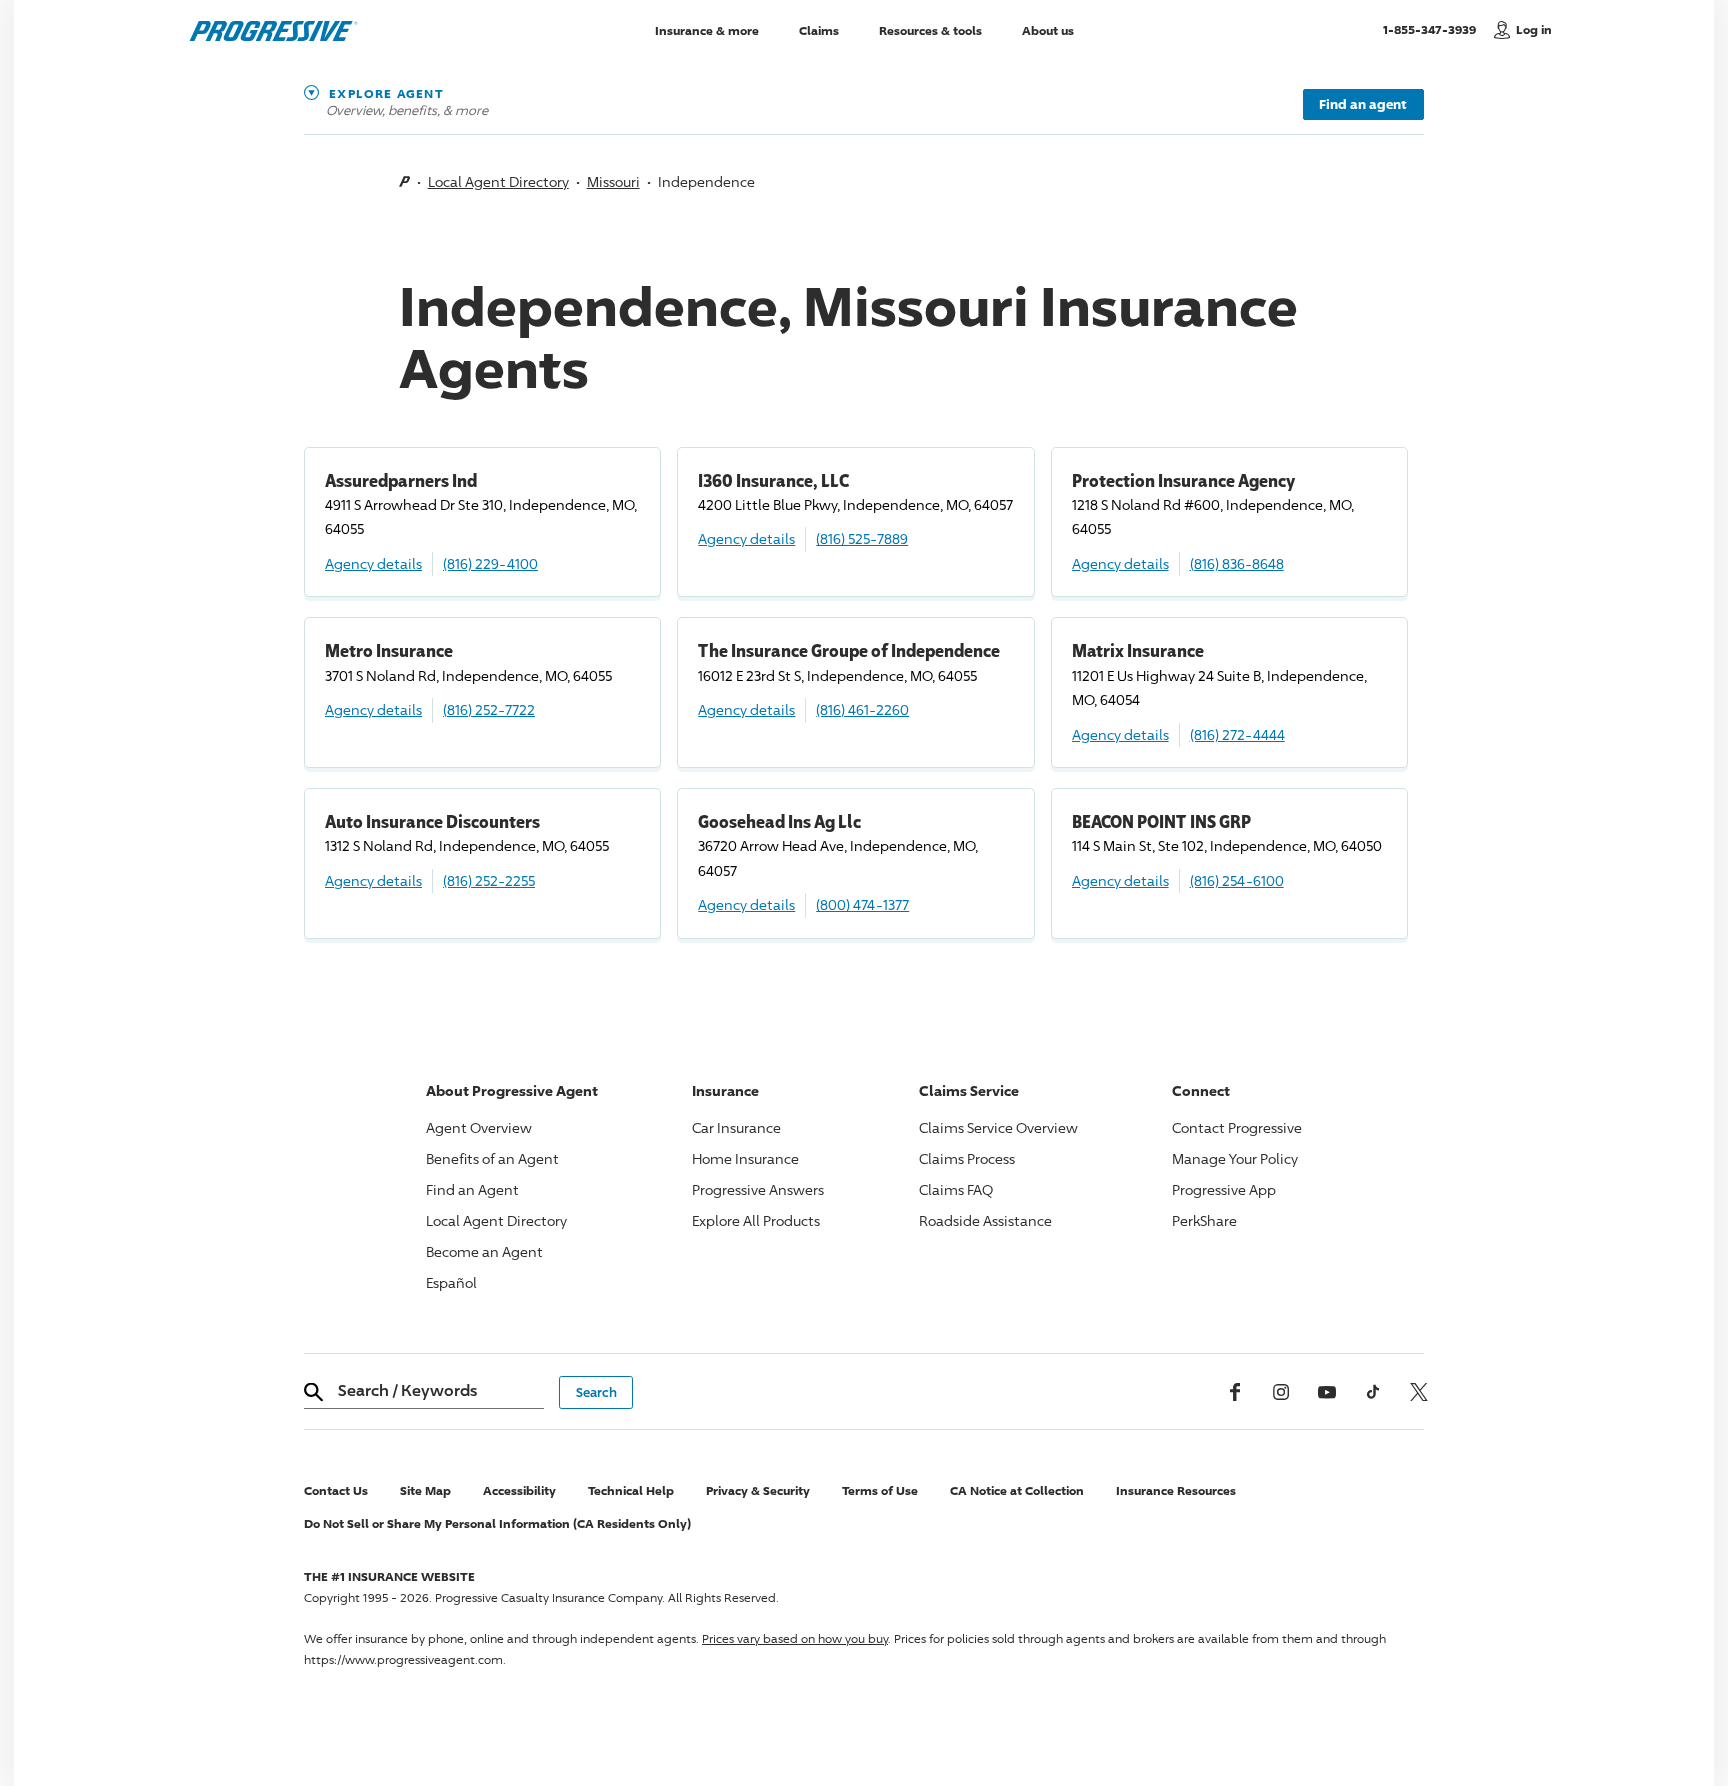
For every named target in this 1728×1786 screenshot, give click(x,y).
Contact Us (336, 1490)
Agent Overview (479, 1127)
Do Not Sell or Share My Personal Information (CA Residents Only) (497, 1523)
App (1224, 1189)
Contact (1237, 1127)
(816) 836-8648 (1237, 563)
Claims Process (967, 1158)
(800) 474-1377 (862, 904)
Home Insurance (745, 1158)
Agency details (373, 563)
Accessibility (519, 1490)
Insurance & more (707, 29)
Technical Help (631, 1490)
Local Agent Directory (498, 181)
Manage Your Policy (1235, 1158)
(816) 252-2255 (489, 880)
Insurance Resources (1176, 1490)
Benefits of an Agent (492, 1158)
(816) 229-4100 (490, 563)
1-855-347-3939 (1433, 29)
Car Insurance (736, 1127)
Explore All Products (756, 1220)
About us (1048, 29)
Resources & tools (930, 29)
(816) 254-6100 (1237, 880)
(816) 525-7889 (862, 538)
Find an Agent (472, 1189)
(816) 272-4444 (1237, 734)
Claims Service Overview (998, 1127)
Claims (819, 29)
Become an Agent (484, 1251)
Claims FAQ (956, 1189)
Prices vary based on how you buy (795, 1638)
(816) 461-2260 (862, 709)
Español (451, 1282)
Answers (758, 1189)
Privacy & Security (758, 1490)
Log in (1534, 29)
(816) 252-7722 (489, 709)
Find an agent (1363, 104)
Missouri (613, 181)
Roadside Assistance (985, 1220)
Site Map (425, 1490)
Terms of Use (880, 1490)
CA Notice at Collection (1017, 1490)
